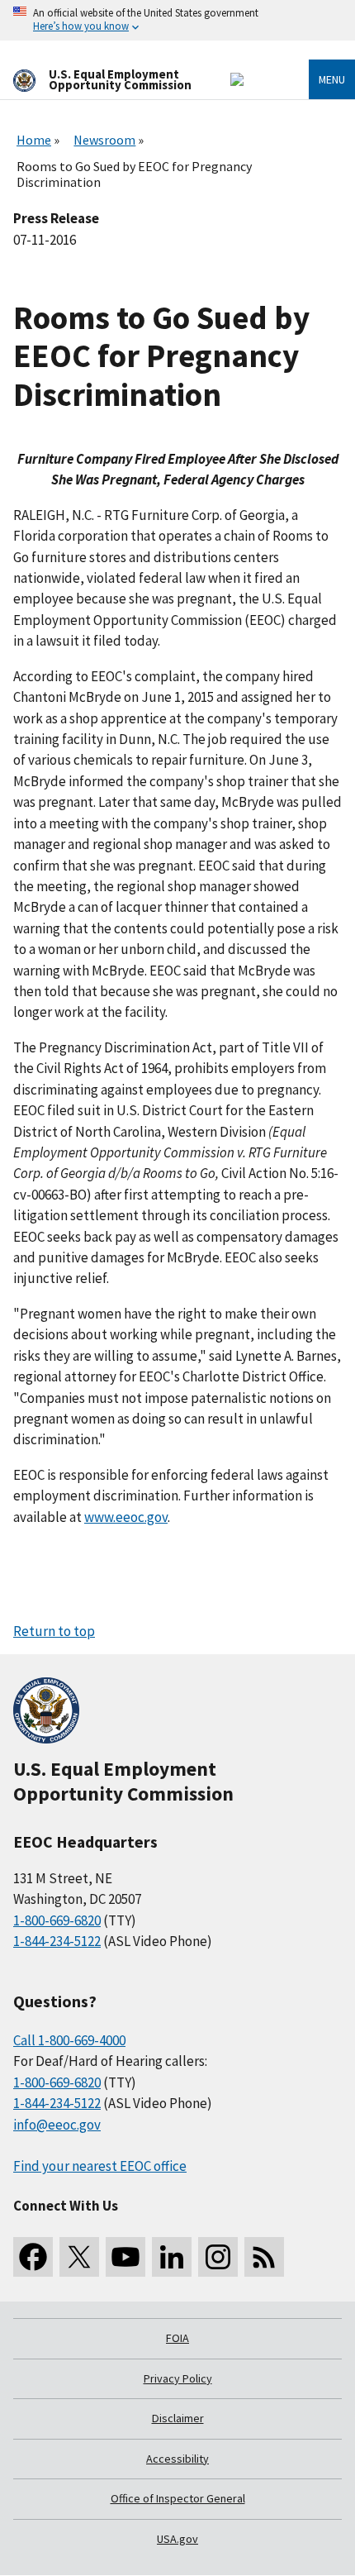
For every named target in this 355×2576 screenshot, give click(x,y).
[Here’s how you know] (177, 20)
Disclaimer (178, 2418)
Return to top (54, 1631)
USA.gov (177, 2539)
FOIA (177, 2338)
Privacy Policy (178, 2378)
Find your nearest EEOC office (100, 2166)
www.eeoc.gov (126, 1517)
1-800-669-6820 (57, 1920)
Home (34, 140)
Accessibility (177, 2459)
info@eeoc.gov (57, 2125)
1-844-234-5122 (57, 1941)
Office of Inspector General (178, 2498)
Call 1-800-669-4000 (69, 2040)
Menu (332, 79)
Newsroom (104, 140)
